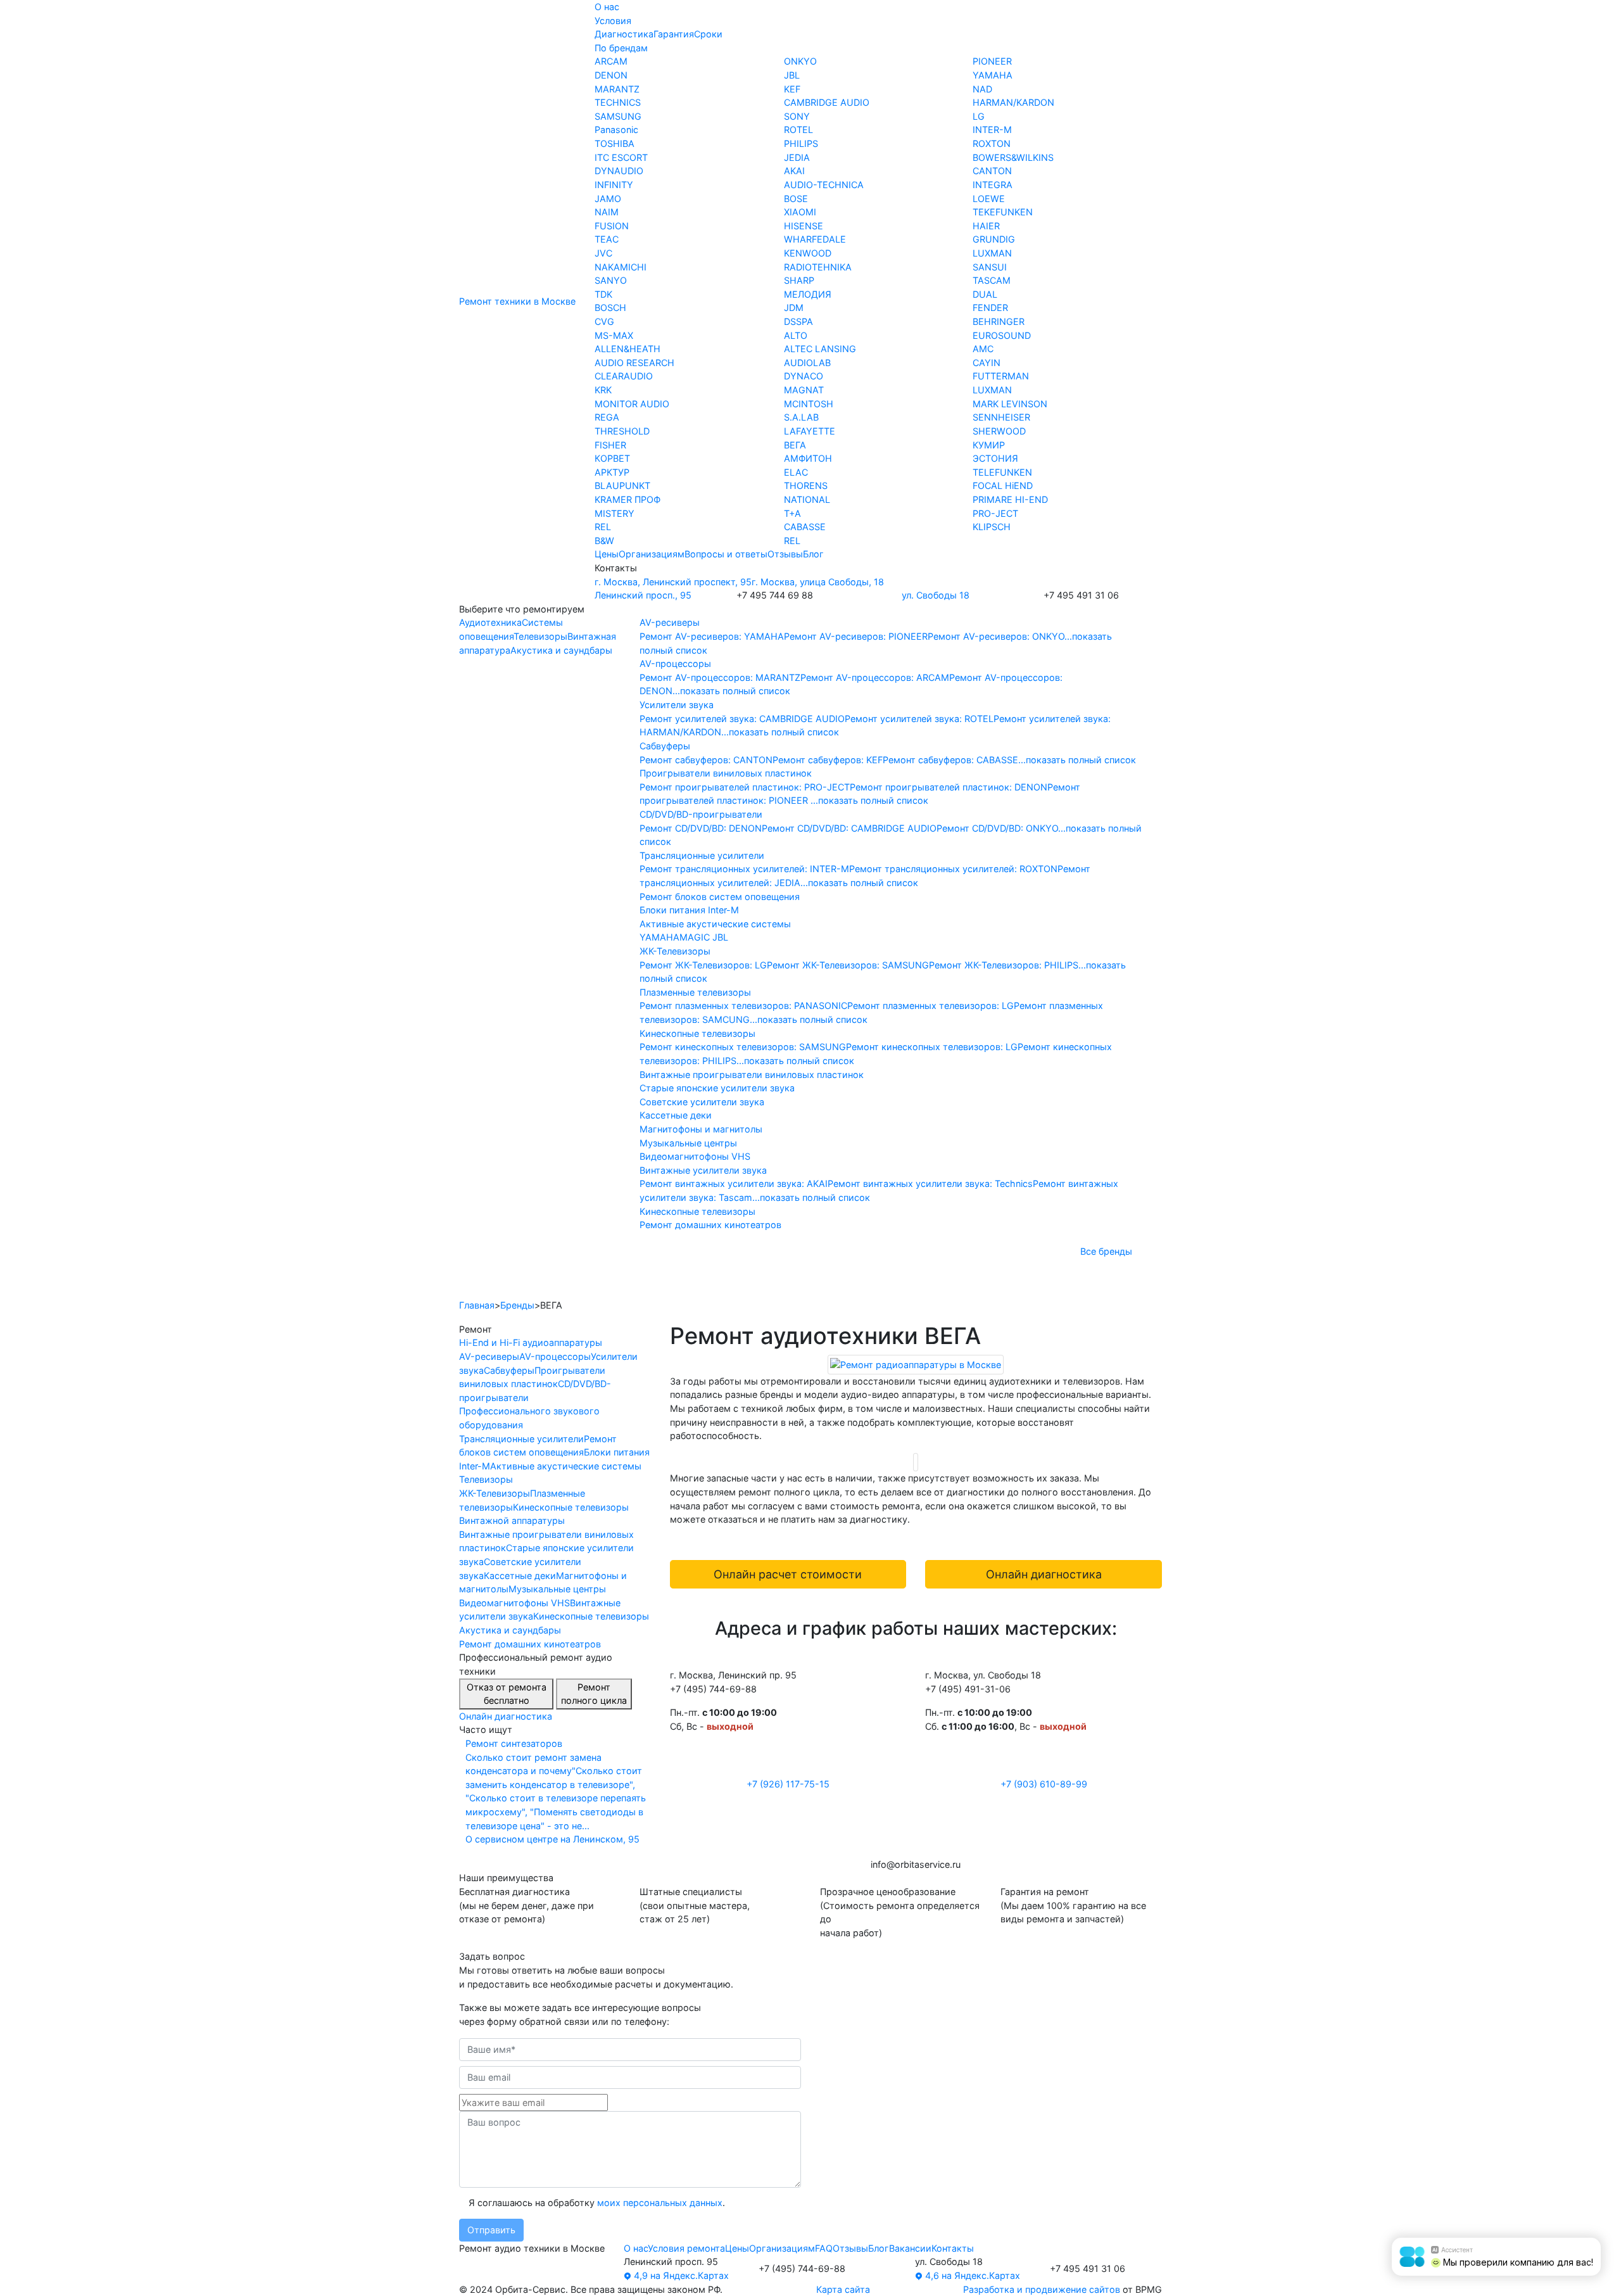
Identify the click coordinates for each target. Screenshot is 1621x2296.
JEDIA (797, 157)
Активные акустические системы (715, 924)
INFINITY (614, 185)
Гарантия (674, 34)
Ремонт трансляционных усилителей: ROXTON (953, 869)
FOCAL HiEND (1003, 485)
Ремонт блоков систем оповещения (720, 897)
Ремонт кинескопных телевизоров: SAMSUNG (743, 1047)
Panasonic (616, 130)
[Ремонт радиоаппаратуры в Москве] (916, 1364)
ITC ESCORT (621, 157)
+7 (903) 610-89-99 (1044, 1784)
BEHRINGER (999, 321)
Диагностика (624, 34)
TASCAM (992, 280)
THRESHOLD (622, 431)
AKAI (794, 171)
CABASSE (805, 527)
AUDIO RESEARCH (634, 363)
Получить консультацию (1092, 1281)
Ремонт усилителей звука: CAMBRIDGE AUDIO (742, 719)
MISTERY (615, 513)
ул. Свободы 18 (936, 595)
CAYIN (987, 363)
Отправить (491, 2230)
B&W (604, 541)
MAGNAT (804, 390)
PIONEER (992, 61)
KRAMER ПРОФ (628, 499)
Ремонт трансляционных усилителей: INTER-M (744, 869)
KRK (603, 390)
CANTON (992, 171)
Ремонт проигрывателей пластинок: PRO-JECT (745, 787)
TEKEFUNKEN (1003, 212)
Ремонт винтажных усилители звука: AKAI (734, 1183)
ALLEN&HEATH (628, 349)
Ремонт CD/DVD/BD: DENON (701, 828)
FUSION (612, 226)
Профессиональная (657, 1281)
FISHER (610, 445)
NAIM (607, 212)
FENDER (990, 308)
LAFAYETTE (810, 431)
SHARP (799, 280)
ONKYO (800, 61)
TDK (603, 294)
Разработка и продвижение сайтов (1042, 2289)
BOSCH (610, 308)
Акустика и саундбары (561, 650)
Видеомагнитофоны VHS (695, 1156)
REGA (607, 417)
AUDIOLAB (807, 363)
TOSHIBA (615, 143)
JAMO (608, 199)
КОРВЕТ (612, 458)
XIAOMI (800, 212)
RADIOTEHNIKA (818, 267)
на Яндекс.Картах (680, 2275)
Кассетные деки (676, 1115)
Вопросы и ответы (726, 554)
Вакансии (910, 2248)
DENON (611, 75)
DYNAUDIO (619, 171)
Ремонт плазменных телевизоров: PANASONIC (743, 1005)
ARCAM (611, 61)
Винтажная (935, 1281)
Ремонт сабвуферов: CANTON (706, 760)
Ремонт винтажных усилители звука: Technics (930, 1183)
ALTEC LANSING (820, 349)
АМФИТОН (808, 458)
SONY (797, 116)
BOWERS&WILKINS (1013, 157)
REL (603, 527)
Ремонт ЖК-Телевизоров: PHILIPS (1004, 965)
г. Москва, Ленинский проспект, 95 (673, 582)
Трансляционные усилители (702, 855)
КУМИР (989, 445)
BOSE (796, 199)
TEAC (607, 239)
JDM (794, 308)
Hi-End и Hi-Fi (505, 1281)
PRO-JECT (995, 513)
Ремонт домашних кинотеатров (710, 1225)
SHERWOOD (999, 431)
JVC (603, 253)
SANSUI (990, 267)
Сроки (708, 34)
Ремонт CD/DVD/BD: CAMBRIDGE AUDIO (849, 828)
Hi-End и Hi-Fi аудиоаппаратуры (531, 1342)
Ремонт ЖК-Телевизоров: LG (703, 965)
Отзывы (785, 554)
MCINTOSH (809, 404)
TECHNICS (618, 102)
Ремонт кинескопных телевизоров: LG (932, 1047)
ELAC (796, 472)
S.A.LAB (801, 417)
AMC (983, 349)
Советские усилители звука (702, 1102)
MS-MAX (614, 335)
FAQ (824, 2248)
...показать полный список (731, 691)
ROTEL (798, 130)
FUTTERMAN (1001, 376)
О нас (607, 7)
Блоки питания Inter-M (689, 910)
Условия (613, 21)
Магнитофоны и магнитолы (701, 1129)
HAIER (986, 226)
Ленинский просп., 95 (643, 595)
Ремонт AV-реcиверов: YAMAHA (712, 636)
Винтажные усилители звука (703, 1170)
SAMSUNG (618, 116)
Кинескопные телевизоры (697, 1033)
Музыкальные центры (688, 1143)
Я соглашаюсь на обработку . (596, 2203)
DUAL (985, 294)
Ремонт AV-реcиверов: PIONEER (856, 636)
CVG (604, 321)
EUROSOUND (1002, 335)
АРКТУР (612, 472)
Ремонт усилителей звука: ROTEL (919, 719)
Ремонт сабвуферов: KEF (828, 760)
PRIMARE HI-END (1010, 499)
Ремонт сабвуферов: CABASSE (950, 760)
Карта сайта (843, 2289)
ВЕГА (795, 445)
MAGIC (696, 937)
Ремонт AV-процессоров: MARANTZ (720, 677)
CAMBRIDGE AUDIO (827, 102)
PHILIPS (801, 143)
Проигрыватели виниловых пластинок (726, 773)
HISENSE (804, 226)
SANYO (611, 280)
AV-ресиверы (670, 622)
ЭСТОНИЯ (995, 458)
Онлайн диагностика (506, 1716)
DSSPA (798, 321)
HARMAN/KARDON (1013, 102)
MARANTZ (617, 89)
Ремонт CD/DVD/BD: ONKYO (997, 828)
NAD (982, 89)
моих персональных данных (660, 2203)
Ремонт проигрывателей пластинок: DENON (949, 787)
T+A (792, 513)
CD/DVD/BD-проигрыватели (701, 814)
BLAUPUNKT (622, 485)
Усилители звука (677, 705)
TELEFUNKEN (1002, 472)
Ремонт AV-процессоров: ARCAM (875, 677)
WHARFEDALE (815, 239)
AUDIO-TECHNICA (824, 185)
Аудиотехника (490, 622)
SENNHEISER (1001, 417)
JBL (792, 75)
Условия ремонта (686, 2248)
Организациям (652, 554)
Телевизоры (540, 636)
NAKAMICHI (621, 267)
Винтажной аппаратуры (512, 1520)
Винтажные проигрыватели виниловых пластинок (752, 1075)
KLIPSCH (992, 527)
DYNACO (804, 376)
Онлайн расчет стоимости (788, 1574)
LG (979, 116)
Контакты (953, 2248)
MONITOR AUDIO (632, 404)
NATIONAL (807, 499)
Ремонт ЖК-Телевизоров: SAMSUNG (848, 965)
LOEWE (989, 199)
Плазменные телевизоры (695, 992)
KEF (792, 89)
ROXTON (992, 143)
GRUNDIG (994, 239)
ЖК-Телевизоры (675, 951)
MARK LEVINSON (1010, 404)
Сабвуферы (665, 746)
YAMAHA (993, 75)
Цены (607, 554)
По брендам (621, 48)
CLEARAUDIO (624, 376)
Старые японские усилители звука (717, 1088)
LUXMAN (992, 253)
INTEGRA (993, 185)
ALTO (796, 335)
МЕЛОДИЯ (808, 294)
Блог (813, 554)
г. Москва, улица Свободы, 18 (818, 582)
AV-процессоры (675, 663)
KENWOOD (808, 253)
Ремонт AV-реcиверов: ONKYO (996, 636)
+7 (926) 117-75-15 (788, 1784)
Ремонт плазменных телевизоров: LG (930, 1005)
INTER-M (992, 130)
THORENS (806, 485)
